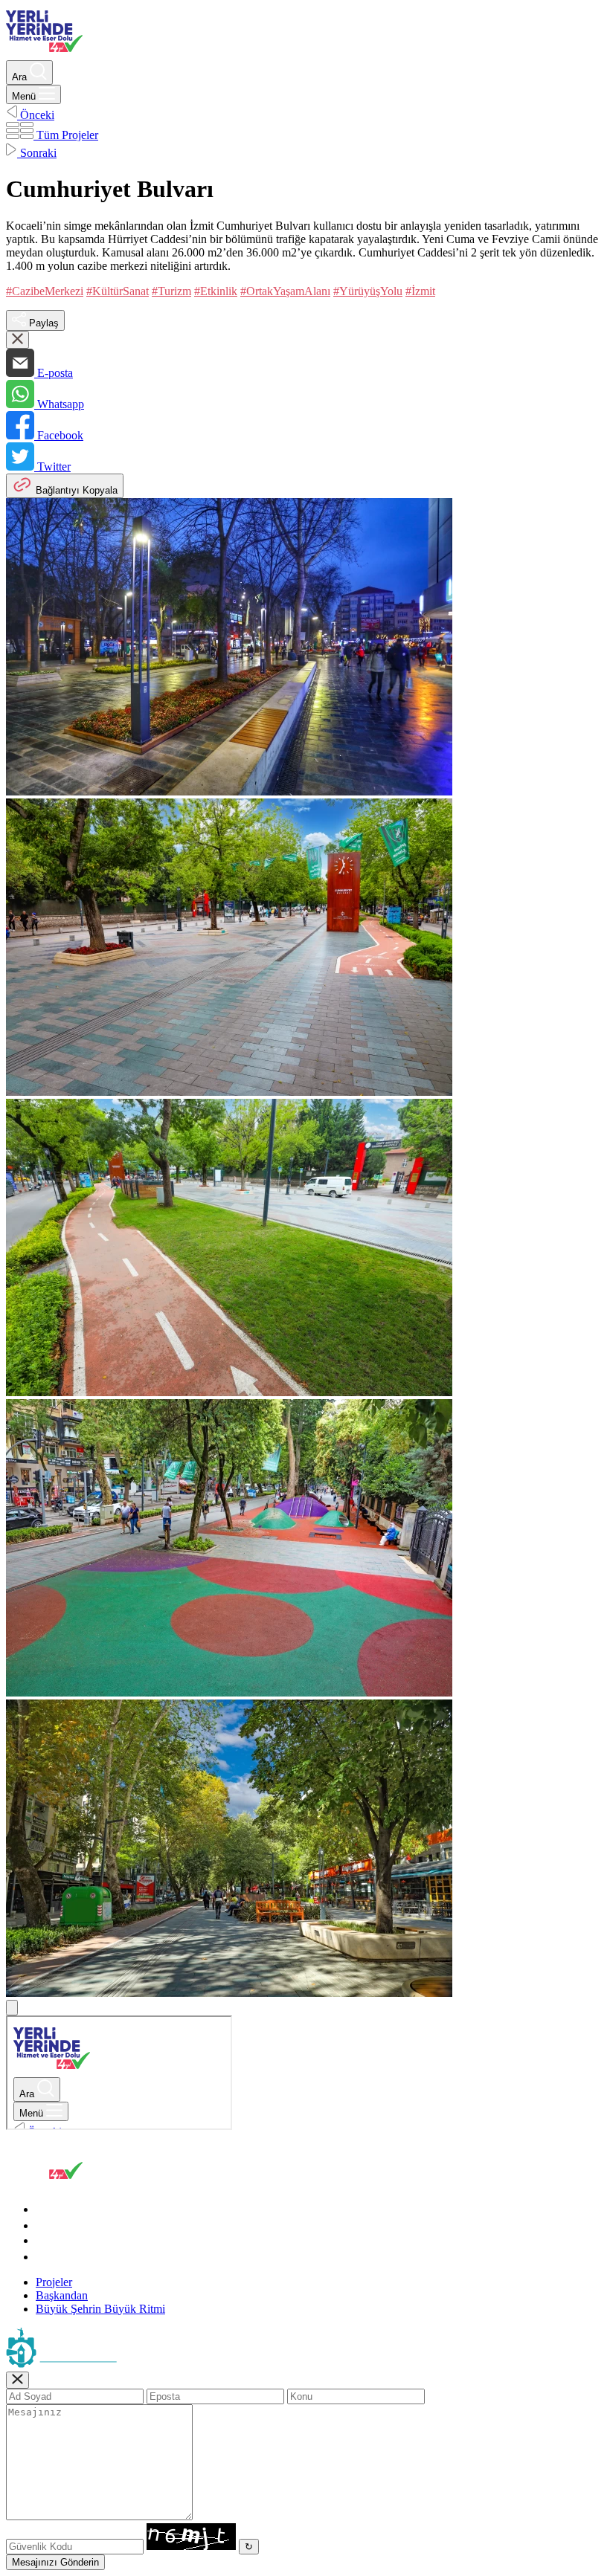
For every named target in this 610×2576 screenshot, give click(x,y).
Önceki (36, 115)
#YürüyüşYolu (368, 291)
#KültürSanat (118, 291)
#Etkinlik (216, 291)
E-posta (54, 373)
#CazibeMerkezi (45, 291)
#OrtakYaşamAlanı (285, 291)
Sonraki (37, 153)
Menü (25, 96)
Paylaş (42, 323)
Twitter (52, 467)
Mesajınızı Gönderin (55, 2562)
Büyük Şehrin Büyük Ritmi (100, 2309)
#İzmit (420, 291)
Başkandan (62, 2295)
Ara (21, 77)
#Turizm (171, 291)
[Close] (17, 2380)
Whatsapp (59, 404)
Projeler (54, 2282)
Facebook (59, 435)
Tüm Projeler (66, 135)
